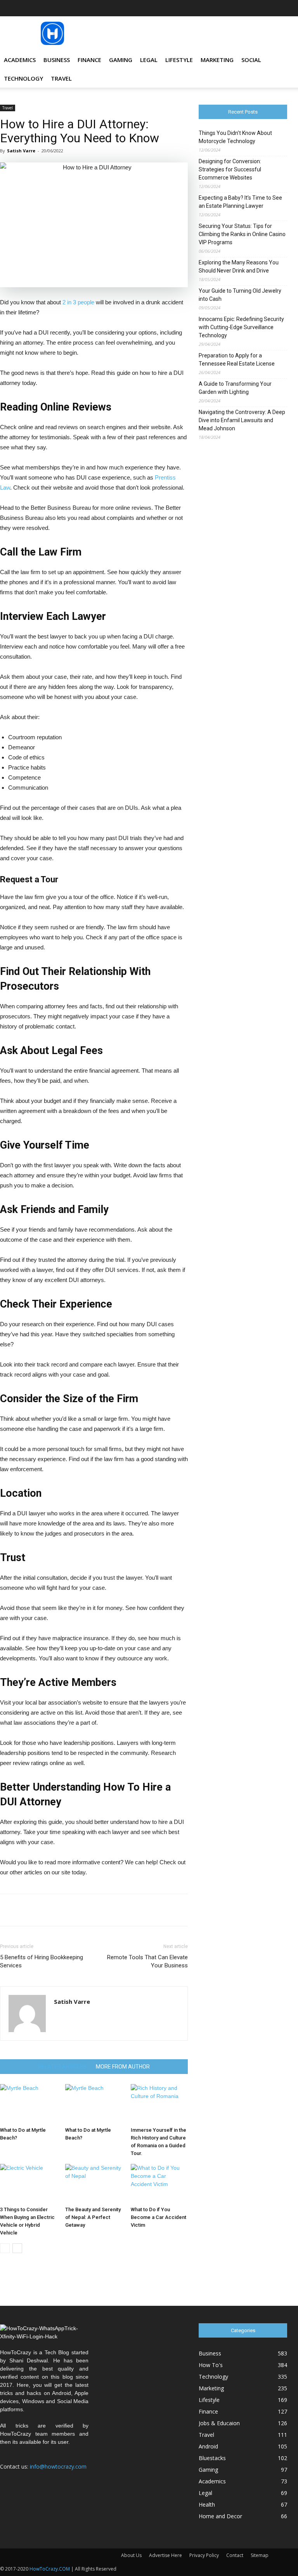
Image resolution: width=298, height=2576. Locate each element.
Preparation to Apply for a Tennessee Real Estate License (237, 360)
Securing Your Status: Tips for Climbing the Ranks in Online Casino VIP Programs (242, 234)
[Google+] (217, 8)
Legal (149, 60)
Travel (61, 78)
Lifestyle (179, 60)
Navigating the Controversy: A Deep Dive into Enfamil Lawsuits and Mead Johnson (242, 420)
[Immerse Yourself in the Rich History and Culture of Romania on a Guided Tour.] (159, 2104)
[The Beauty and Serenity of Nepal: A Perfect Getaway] (94, 2183)
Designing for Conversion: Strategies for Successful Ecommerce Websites (230, 169)
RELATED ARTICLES (62, 2067)
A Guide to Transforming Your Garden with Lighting (235, 388)
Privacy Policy (204, 2555)
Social (251, 60)
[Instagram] (230, 8)
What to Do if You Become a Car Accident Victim (159, 2217)
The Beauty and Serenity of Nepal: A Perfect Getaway (93, 2217)
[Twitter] (269, 8)
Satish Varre (21, 151)
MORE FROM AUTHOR (123, 2067)
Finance (89, 60)
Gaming (121, 60)
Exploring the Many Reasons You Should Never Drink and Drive (239, 267)
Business (57, 60)
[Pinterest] (256, 8)
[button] (278, 60)
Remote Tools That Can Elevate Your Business (147, 1961)
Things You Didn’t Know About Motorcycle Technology (235, 137)
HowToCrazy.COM (50, 2569)
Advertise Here (165, 2555)
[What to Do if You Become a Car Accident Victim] (159, 2183)
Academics (20, 60)
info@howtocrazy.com (58, 2466)
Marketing (217, 60)
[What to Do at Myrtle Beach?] (29, 2104)
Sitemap (260, 2555)
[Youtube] (281, 8)
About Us (131, 2555)
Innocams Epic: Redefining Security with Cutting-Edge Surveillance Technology (241, 327)
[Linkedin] (243, 8)
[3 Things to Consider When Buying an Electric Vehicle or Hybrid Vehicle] (29, 2183)
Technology (23, 78)
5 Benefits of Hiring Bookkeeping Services (42, 1961)
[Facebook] (204, 8)
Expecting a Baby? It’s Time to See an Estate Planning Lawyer (240, 202)
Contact (235, 2555)
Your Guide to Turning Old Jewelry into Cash (240, 295)
